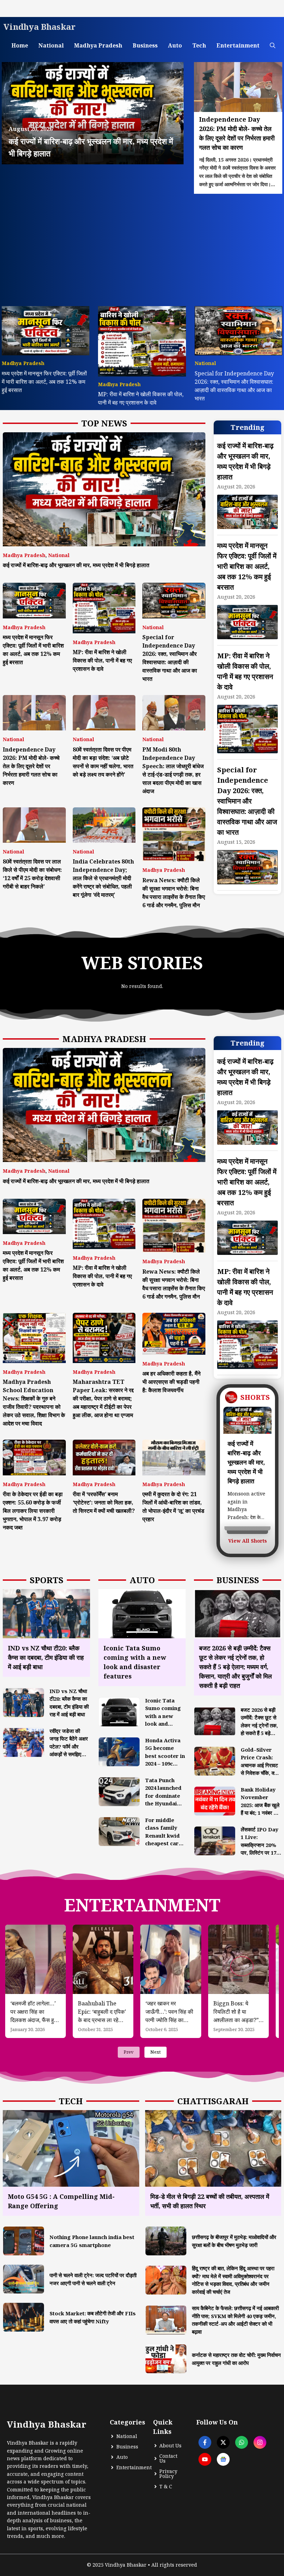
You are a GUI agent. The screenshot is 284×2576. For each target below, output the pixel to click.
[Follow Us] (205, 2442)
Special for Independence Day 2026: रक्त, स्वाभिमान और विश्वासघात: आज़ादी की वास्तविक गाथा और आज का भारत (247, 801)
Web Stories (142, 963)
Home (20, 45)
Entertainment (238, 45)
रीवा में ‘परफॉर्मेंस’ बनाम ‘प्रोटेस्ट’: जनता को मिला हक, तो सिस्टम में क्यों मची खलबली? (104, 1502)
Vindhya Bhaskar (39, 27)
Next (156, 2052)
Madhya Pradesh (98, 45)
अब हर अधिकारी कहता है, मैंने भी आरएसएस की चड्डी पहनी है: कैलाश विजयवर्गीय (171, 1382)
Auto (175, 45)
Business (145, 45)
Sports (47, 1580)
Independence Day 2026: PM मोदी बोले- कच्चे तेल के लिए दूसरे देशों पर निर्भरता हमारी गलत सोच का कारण (31, 766)
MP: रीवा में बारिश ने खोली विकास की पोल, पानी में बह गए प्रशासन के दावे (102, 660)
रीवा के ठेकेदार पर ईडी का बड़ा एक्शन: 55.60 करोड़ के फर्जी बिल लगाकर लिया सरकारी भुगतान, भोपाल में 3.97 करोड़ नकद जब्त (33, 1511)
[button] (273, 46)
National (51, 45)
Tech (199, 45)
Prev (129, 2052)
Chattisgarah (213, 2101)
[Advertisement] (142, 246)
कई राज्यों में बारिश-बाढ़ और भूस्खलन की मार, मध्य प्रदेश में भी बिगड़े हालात (76, 565)
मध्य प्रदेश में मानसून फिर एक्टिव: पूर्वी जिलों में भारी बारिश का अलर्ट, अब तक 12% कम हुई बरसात (44, 382)
